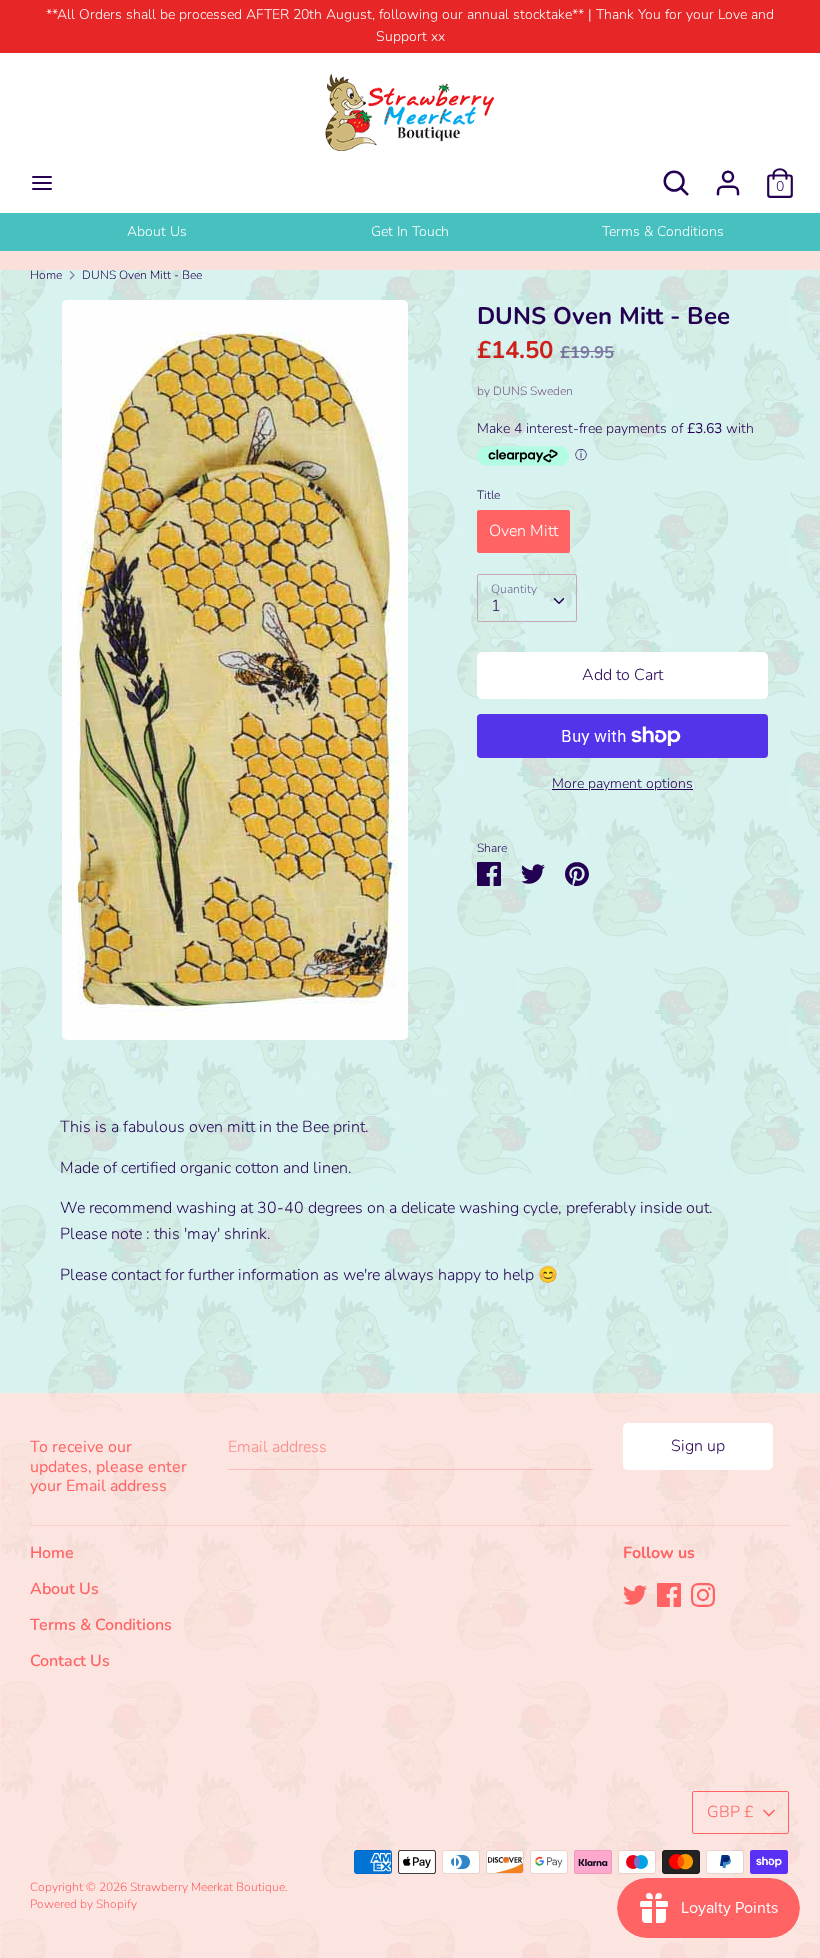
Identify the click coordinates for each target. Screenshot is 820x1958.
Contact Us (70, 1661)
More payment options (622, 783)
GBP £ (730, 1812)
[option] (156, 232)
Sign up (698, 1446)
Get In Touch (410, 231)
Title (488, 495)
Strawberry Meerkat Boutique (207, 1887)
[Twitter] (635, 1594)
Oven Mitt (523, 531)
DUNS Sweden (533, 391)
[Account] (728, 175)
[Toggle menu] (42, 183)
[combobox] (527, 598)
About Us (157, 231)
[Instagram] (703, 1594)
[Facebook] (669, 1594)
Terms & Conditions (663, 231)
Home (52, 1553)
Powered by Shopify (83, 1904)
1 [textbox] (496, 606)
